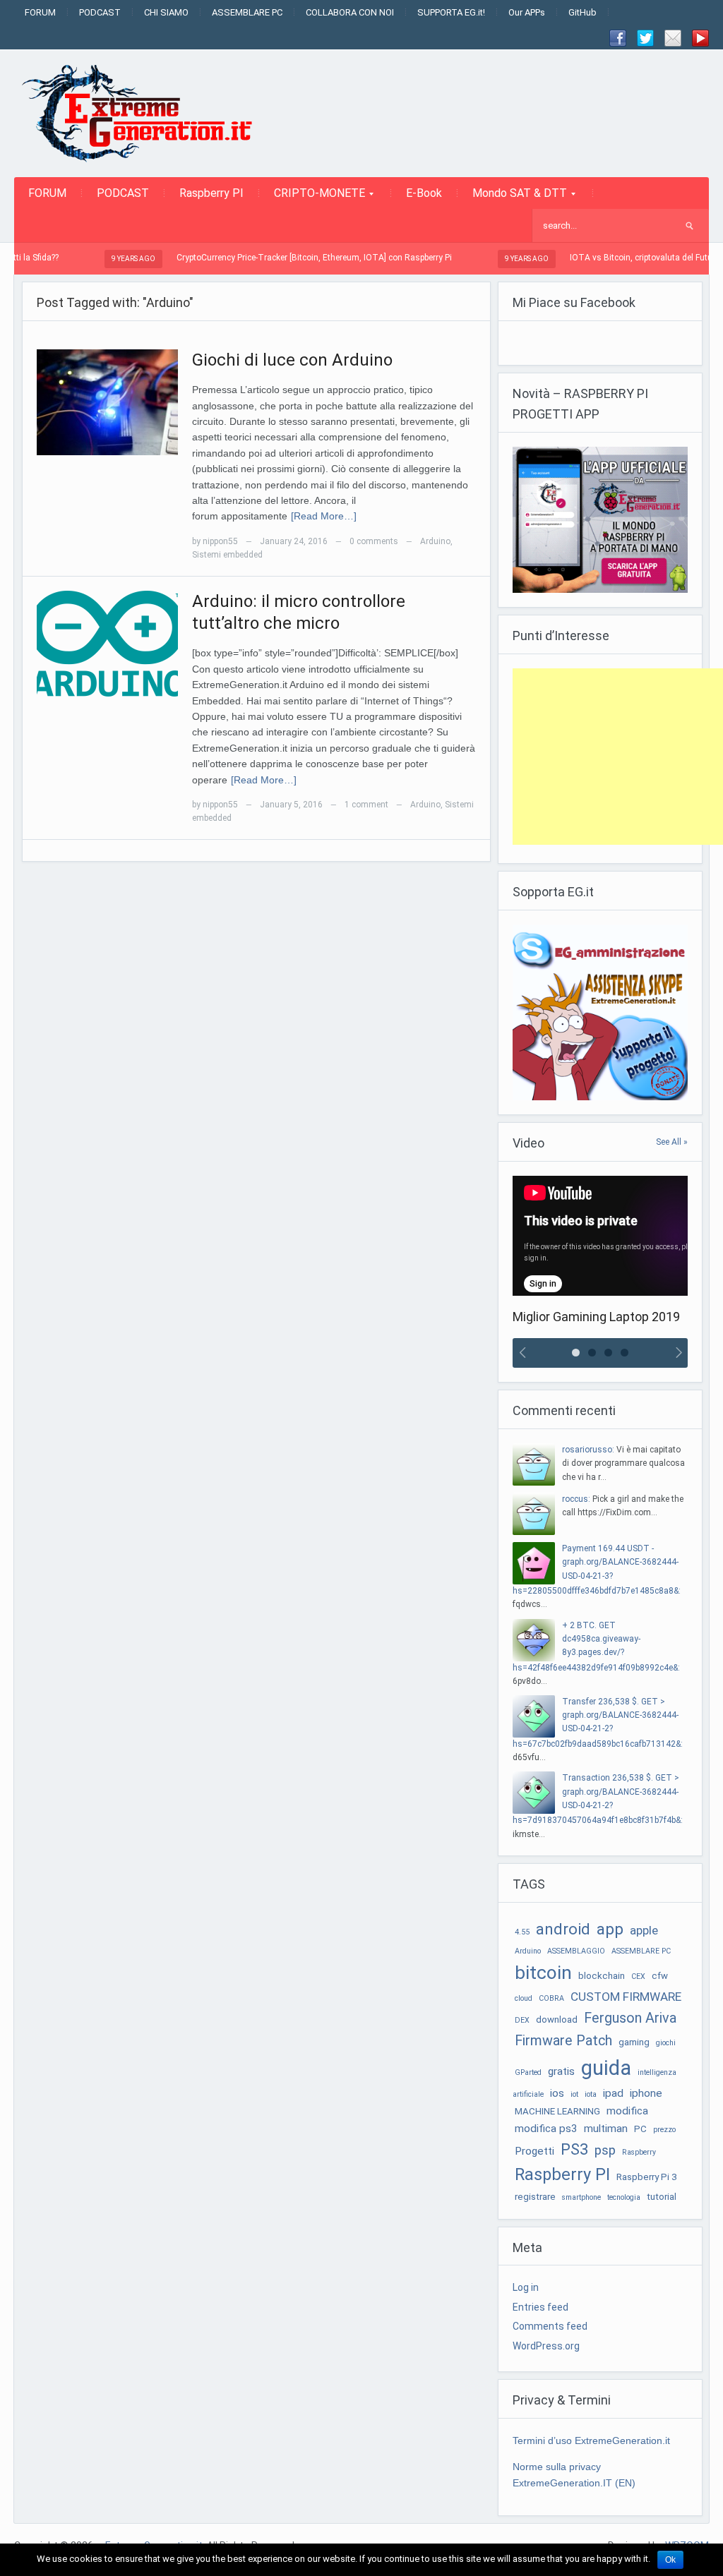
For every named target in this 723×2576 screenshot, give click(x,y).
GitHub (582, 12)
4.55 (522, 1932)
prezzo (664, 2130)
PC (640, 2129)
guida (606, 2068)
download (557, 2020)
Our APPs (527, 12)
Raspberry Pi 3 (646, 2177)
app (610, 1929)
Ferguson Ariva (630, 2018)
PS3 (574, 2149)
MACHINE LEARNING (557, 2111)
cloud (524, 1998)
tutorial (662, 2197)
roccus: (576, 1499)
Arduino (435, 541)
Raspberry (639, 2152)
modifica (627, 2111)
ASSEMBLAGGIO (576, 1951)
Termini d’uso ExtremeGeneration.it (591, 2440)
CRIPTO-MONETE (312, 198)
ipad (613, 2093)
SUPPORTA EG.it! (451, 12)
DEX (522, 2020)
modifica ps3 (546, 2129)
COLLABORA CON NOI (350, 12)
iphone (646, 2093)
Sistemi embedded (227, 555)
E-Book (424, 193)
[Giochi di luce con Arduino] (107, 402)
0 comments (374, 541)
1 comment (366, 805)
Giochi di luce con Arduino (292, 360)
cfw (660, 1976)
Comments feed (550, 2326)
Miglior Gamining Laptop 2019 (596, 1317)
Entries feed (540, 2307)
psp (605, 2150)
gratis (561, 2071)
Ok (670, 2560)
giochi (666, 2043)
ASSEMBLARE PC (247, 12)
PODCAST (100, 12)
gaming (634, 2042)
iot (574, 2094)
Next (680, 1353)
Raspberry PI (211, 193)
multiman (606, 2129)
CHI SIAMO (166, 12)
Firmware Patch (563, 2041)
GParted (528, 2072)
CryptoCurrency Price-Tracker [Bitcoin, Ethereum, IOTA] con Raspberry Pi (251, 258)
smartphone (581, 2197)
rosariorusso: (588, 1450)
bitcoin (543, 1973)
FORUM (40, 12)
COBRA (551, 1998)
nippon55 (220, 541)
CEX (638, 1976)
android (563, 1929)
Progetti (534, 2151)
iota (591, 2094)
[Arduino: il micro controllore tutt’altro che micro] (107, 643)
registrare (535, 2197)
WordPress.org (546, 2346)
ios (557, 2093)
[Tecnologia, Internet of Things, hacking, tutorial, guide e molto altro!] (145, 113)
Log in (526, 2287)
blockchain (602, 1976)
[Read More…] (324, 516)
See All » (672, 1142)
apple (644, 1930)
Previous (520, 1353)
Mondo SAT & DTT (513, 198)
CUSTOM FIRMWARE (626, 1997)
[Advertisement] (618, 757)
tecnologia (624, 2197)
